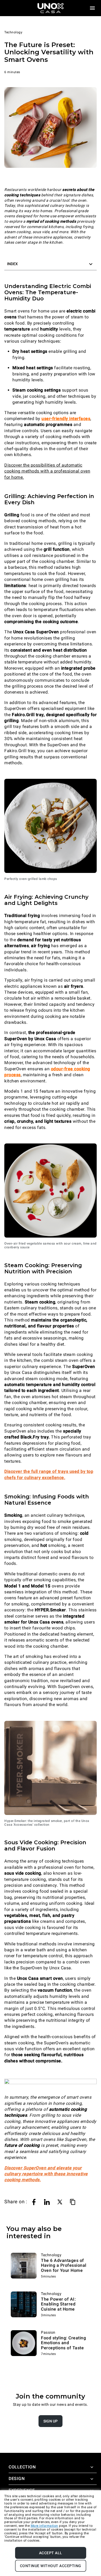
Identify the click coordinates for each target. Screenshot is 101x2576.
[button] (50, 264)
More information (44, 2526)
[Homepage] (51, 8)
